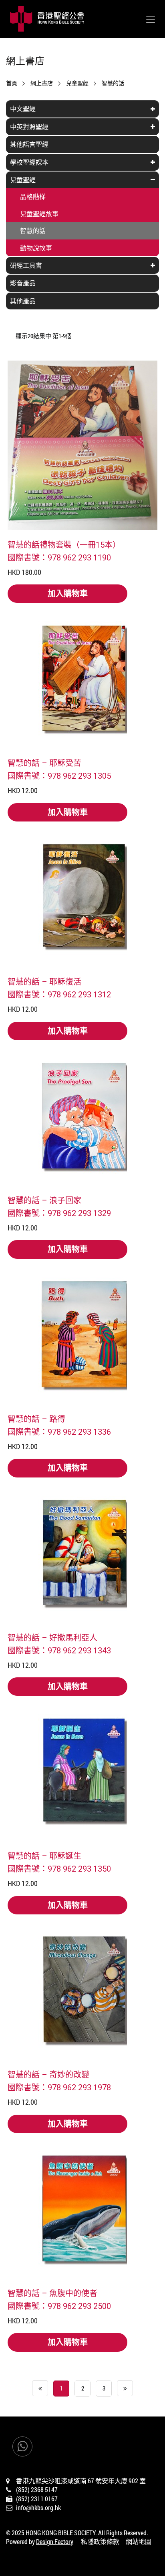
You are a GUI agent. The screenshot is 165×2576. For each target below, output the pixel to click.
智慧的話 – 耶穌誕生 (44, 1856)
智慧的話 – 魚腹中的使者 (52, 2293)
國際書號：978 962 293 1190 (59, 557)
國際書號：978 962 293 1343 (59, 1650)
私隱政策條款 (100, 2541)
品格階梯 (33, 196)
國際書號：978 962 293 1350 (59, 1868)
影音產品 (23, 283)
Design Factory (55, 2541)
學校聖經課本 (29, 162)
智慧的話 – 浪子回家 (44, 1200)
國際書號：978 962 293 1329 (59, 1213)
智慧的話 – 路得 (36, 1419)
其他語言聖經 (29, 144)
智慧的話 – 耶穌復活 (44, 981)
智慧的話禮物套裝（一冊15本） (64, 544)
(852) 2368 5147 (37, 2489)
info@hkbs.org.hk (38, 2507)
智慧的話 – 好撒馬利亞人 (52, 1637)
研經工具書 (26, 265)
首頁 (12, 83)
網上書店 (42, 83)
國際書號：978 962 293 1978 (59, 2087)
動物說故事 (36, 248)
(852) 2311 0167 (37, 2499)
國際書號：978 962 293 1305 (59, 776)
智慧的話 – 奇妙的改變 (48, 2074)
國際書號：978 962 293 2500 (59, 2306)
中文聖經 (23, 109)
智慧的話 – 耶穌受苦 (44, 763)
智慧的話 (113, 83)
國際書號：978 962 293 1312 (59, 994)
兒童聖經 (77, 83)
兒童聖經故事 (39, 214)
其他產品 (23, 301)
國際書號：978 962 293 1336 (59, 1432)
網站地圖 (139, 2541)
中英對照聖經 (29, 127)
